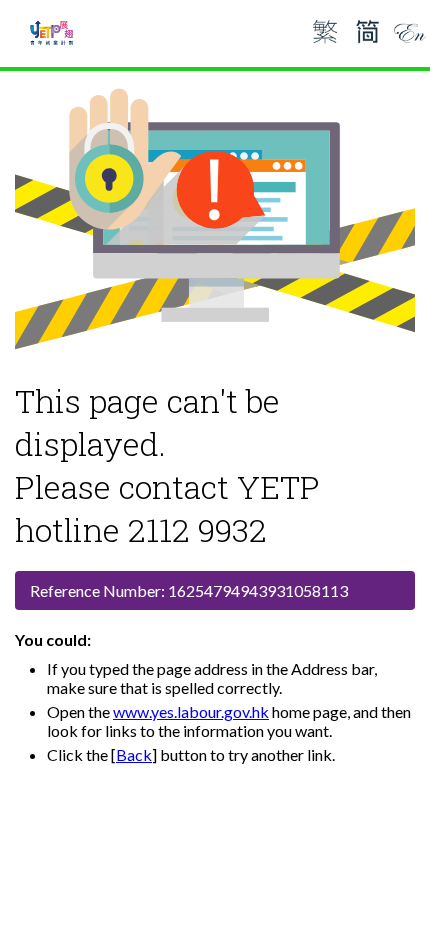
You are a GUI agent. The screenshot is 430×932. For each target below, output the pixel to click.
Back (134, 754)
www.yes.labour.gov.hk (191, 711)
